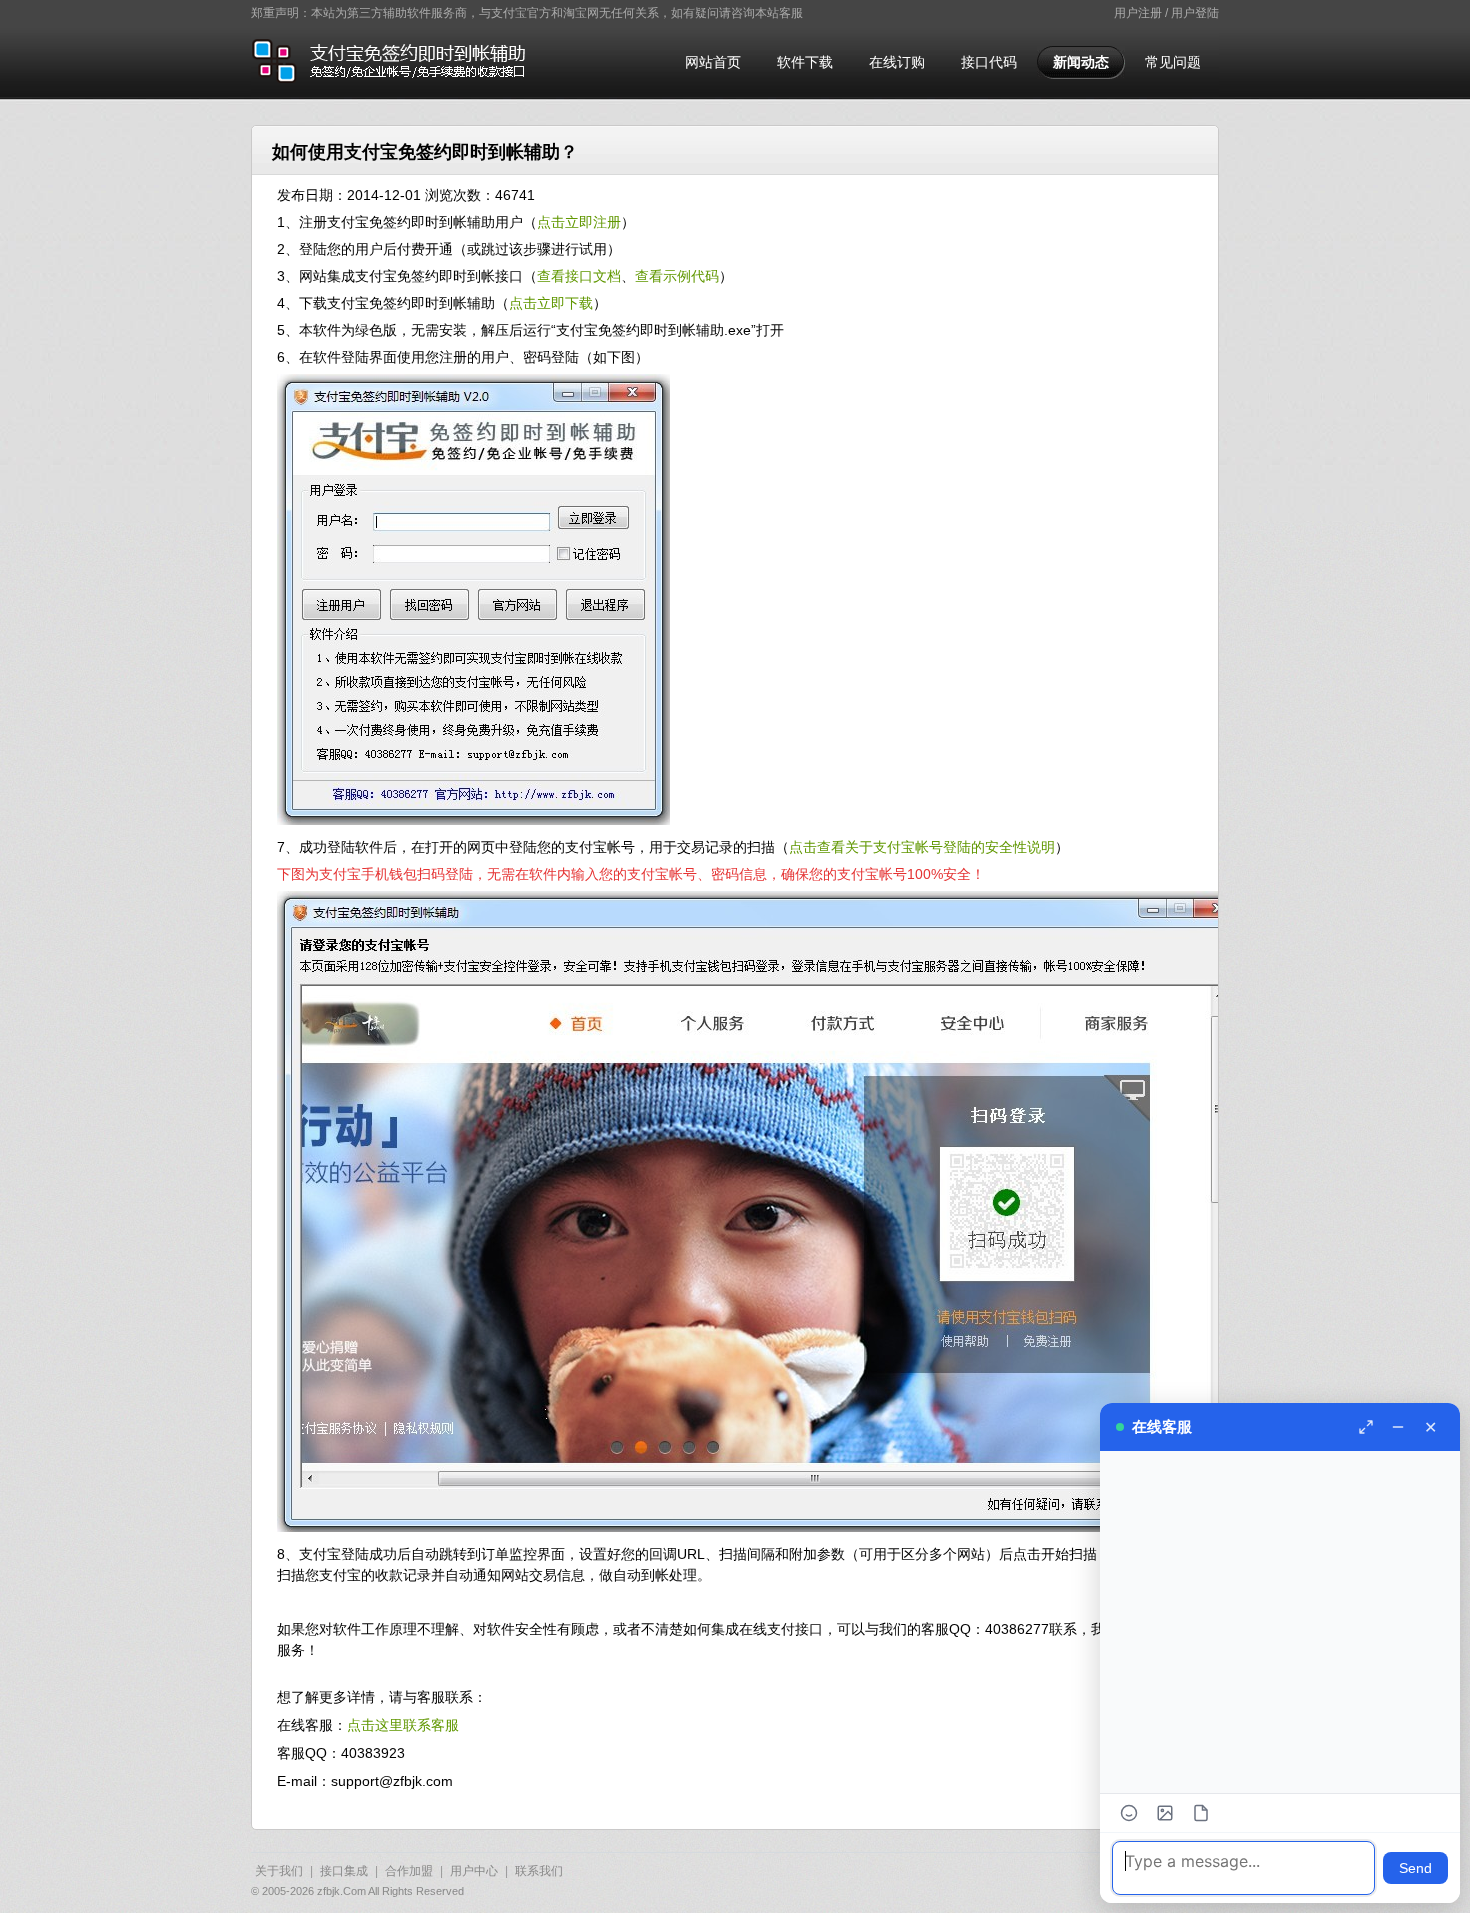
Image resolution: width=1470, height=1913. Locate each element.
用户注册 (1138, 13)
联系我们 (539, 1871)
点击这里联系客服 (403, 1725)
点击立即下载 (551, 303)
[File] (1201, 1813)
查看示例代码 (677, 276)
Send (1415, 1868)
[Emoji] (1129, 1813)
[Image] (1165, 1813)
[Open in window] (1366, 1427)
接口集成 (344, 1871)
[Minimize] (1398, 1427)
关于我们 (279, 1871)
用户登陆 (1195, 13)
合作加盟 (409, 1871)
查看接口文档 (579, 276)
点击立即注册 (579, 222)
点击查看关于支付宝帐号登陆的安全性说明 (922, 847)
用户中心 (474, 1871)
